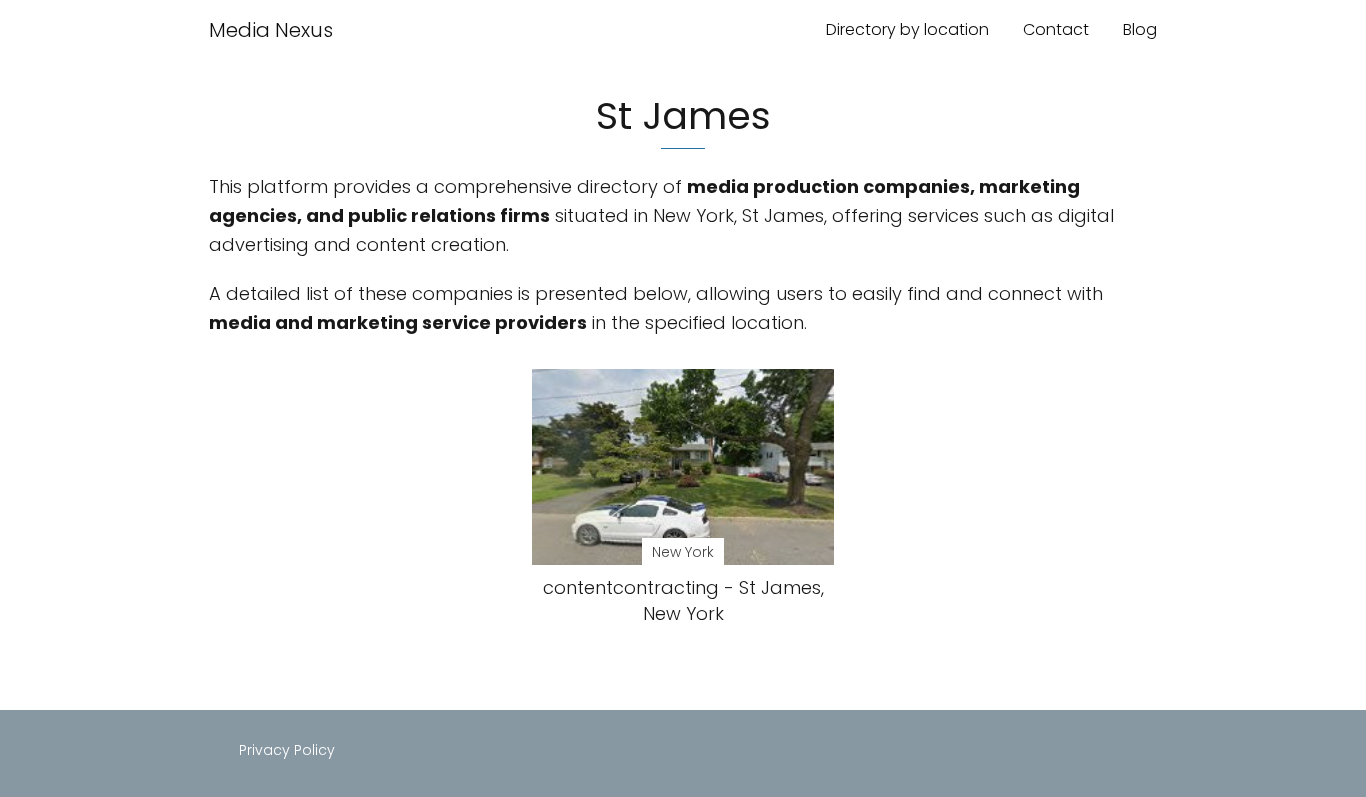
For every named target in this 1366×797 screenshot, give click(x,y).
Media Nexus (271, 30)
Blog (1140, 29)
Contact (1056, 29)
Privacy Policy (287, 750)
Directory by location (907, 29)
